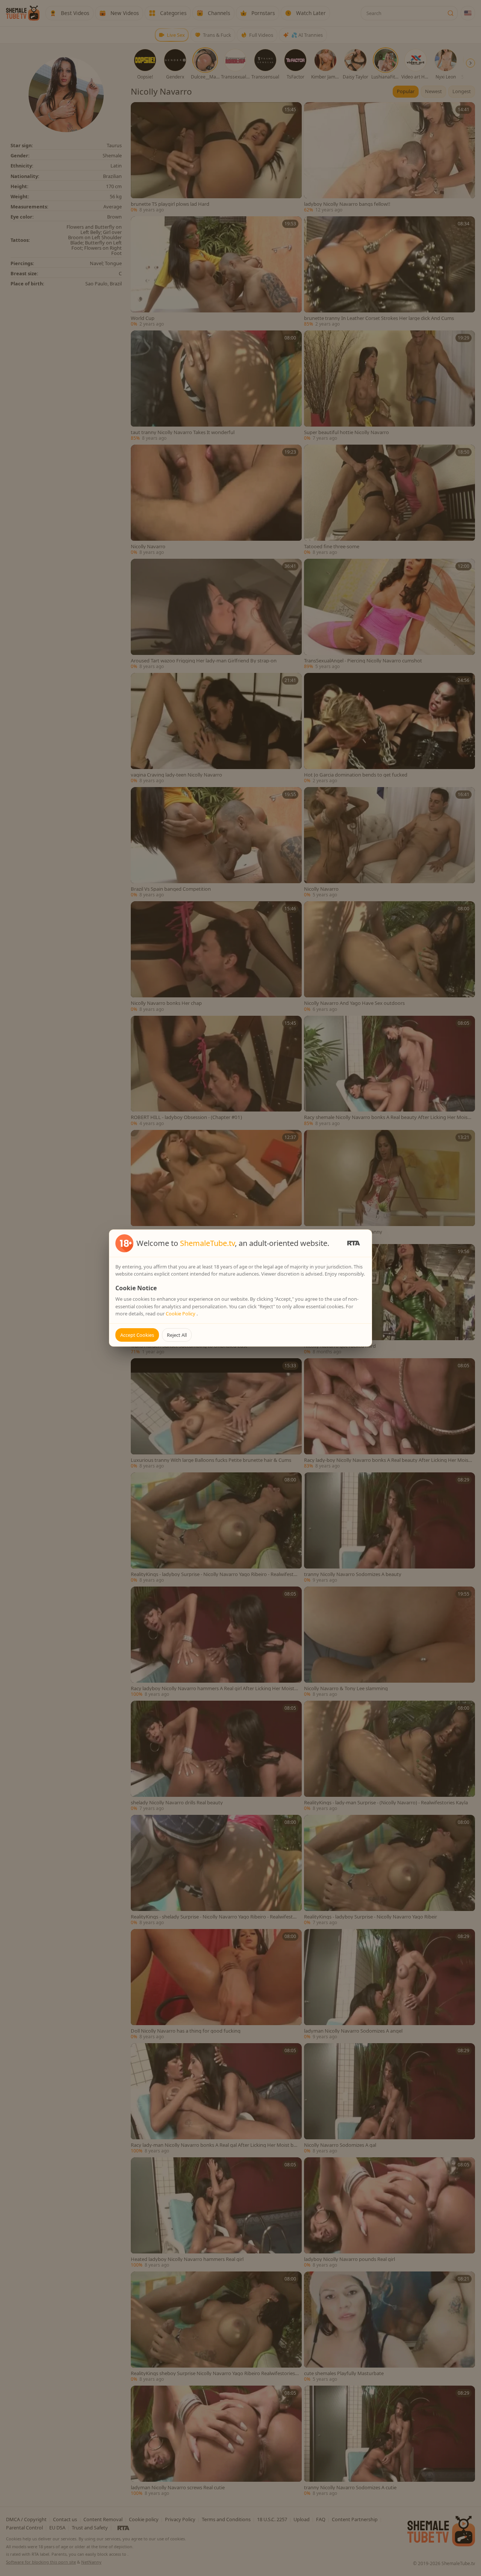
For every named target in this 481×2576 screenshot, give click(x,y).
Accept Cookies (137, 1335)
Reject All (177, 1335)
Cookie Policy (181, 1314)
